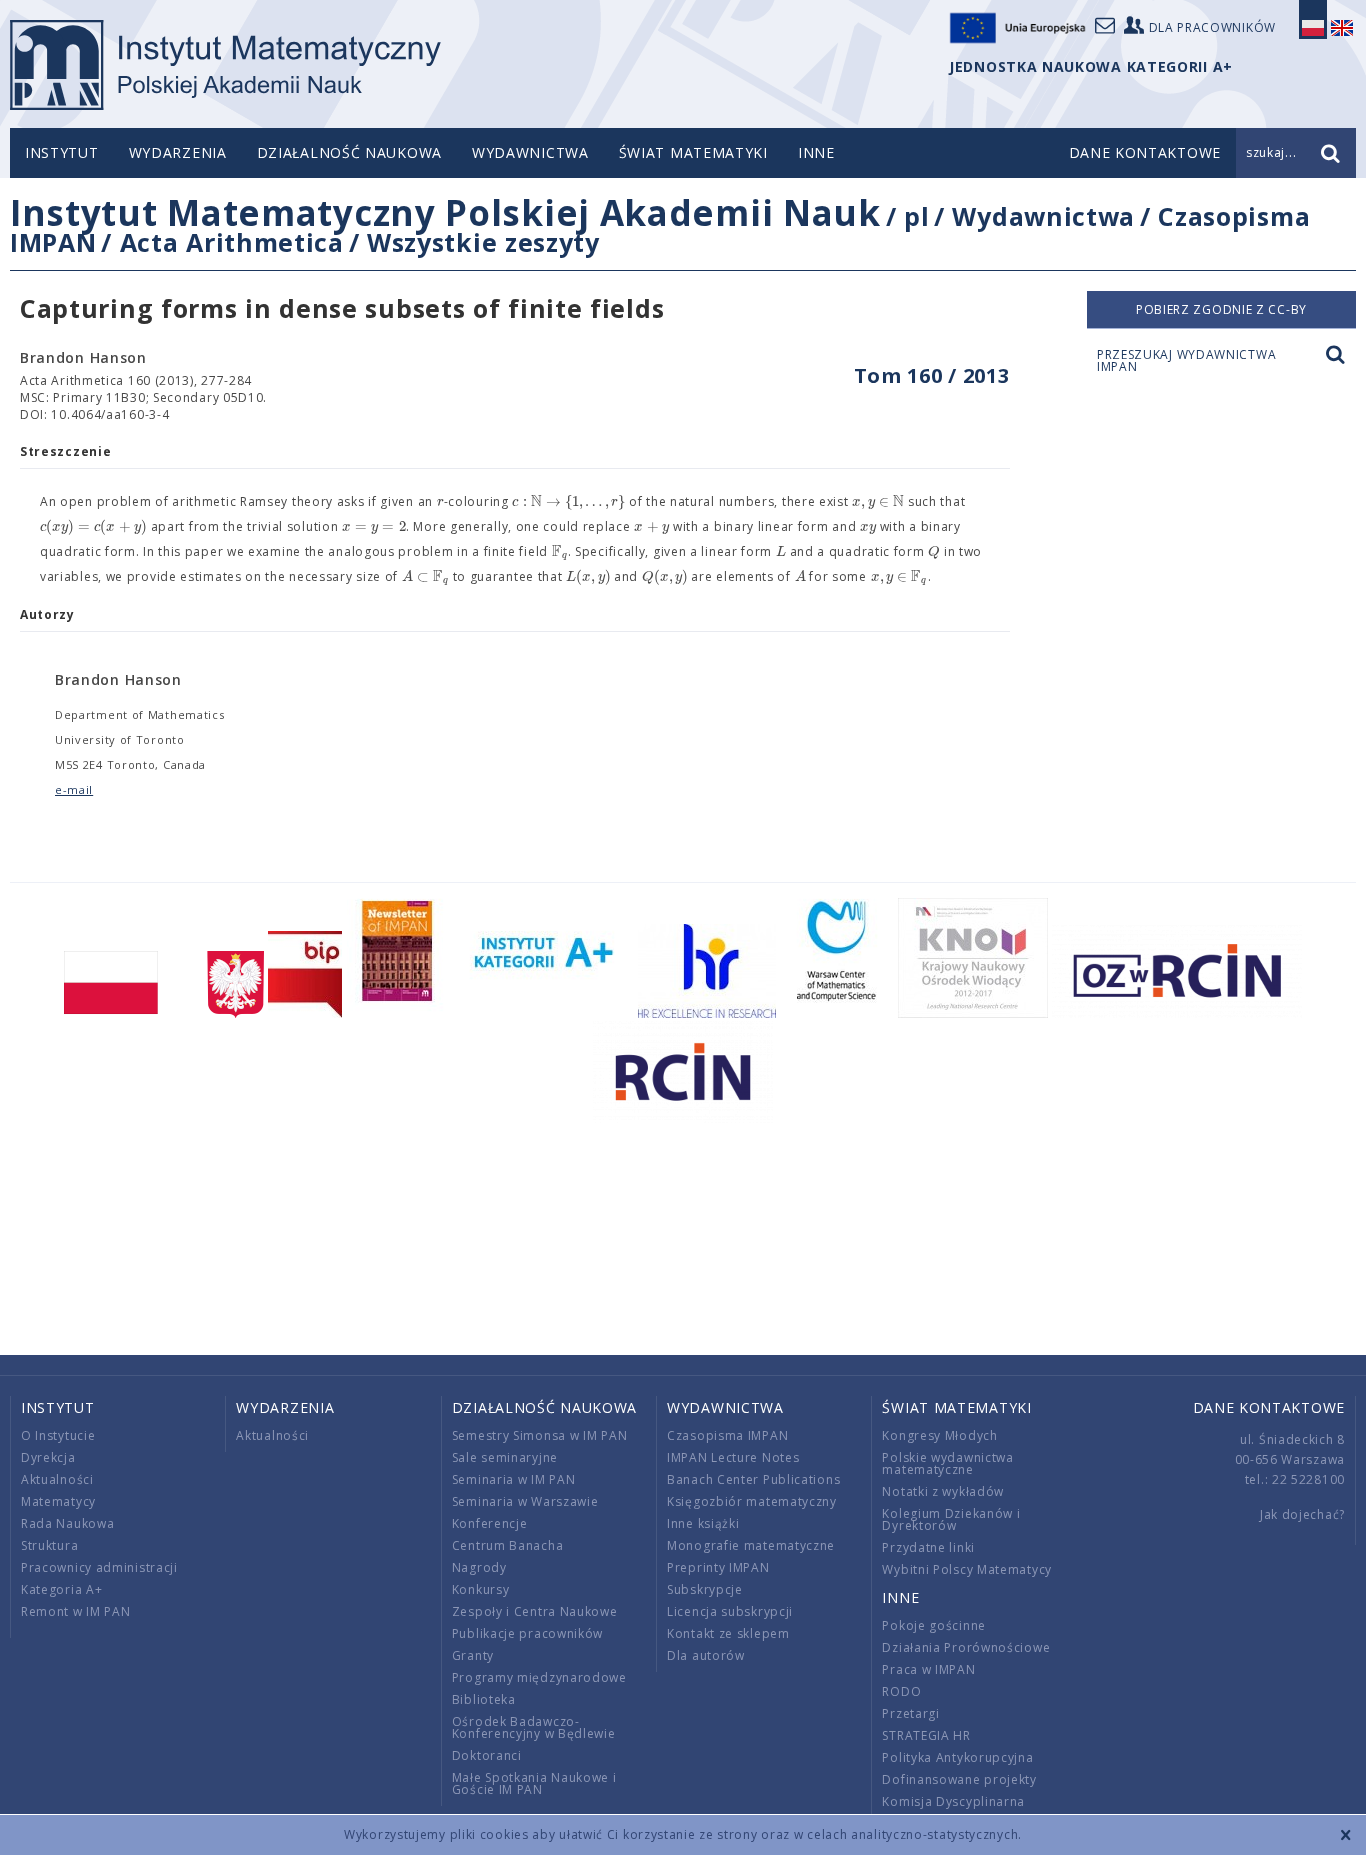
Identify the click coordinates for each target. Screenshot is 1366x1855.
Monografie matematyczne (751, 1545)
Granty (473, 1655)
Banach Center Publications (753, 1479)
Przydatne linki (928, 1547)
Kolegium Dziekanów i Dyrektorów (951, 1519)
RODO (901, 1691)
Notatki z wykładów (943, 1491)
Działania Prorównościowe (966, 1647)
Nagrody (479, 1567)
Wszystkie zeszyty (483, 242)
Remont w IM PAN (76, 1611)
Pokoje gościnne (934, 1625)
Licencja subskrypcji (730, 1611)
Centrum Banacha (508, 1545)
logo (225, 65)
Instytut (62, 152)
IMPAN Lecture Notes (733, 1457)
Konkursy (481, 1589)
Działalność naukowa (349, 152)
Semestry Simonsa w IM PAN (540, 1435)
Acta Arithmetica (232, 242)
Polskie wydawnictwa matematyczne (947, 1463)
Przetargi (910, 1713)
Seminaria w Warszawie (525, 1501)
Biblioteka (484, 1699)
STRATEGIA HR (926, 1735)
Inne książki (703, 1523)
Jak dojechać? (1302, 1514)
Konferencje (490, 1523)
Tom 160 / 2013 (932, 375)
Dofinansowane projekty (959, 1779)
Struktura (49, 1545)
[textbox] (440, 502)
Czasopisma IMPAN (727, 1435)
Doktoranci (487, 1755)
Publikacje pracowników (527, 1633)
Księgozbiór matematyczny (752, 1501)
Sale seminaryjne (505, 1457)
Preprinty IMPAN (718, 1567)
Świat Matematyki (693, 152)
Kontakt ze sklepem (728, 1633)
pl (916, 216)
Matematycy (58, 1501)
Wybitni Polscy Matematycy (967, 1569)
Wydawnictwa (530, 152)
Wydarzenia (178, 152)
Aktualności (57, 1479)
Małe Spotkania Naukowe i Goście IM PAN (534, 1783)
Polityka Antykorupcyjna (957, 1757)
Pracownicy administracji (99, 1567)
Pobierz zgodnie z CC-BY (1221, 309)
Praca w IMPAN (928, 1669)
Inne (816, 152)
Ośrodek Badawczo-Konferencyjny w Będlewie (534, 1727)
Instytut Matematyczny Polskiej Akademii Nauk (445, 212)
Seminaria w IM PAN (514, 1479)
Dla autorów (706, 1655)
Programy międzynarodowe (539, 1677)
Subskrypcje (705, 1589)
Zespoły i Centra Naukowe (535, 1611)
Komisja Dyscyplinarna (953, 1801)
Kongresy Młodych (939, 1435)
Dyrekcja (48, 1457)
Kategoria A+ (61, 1589)
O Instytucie (58, 1435)
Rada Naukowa (67, 1523)
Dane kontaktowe (1269, 1407)
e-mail (74, 789)
